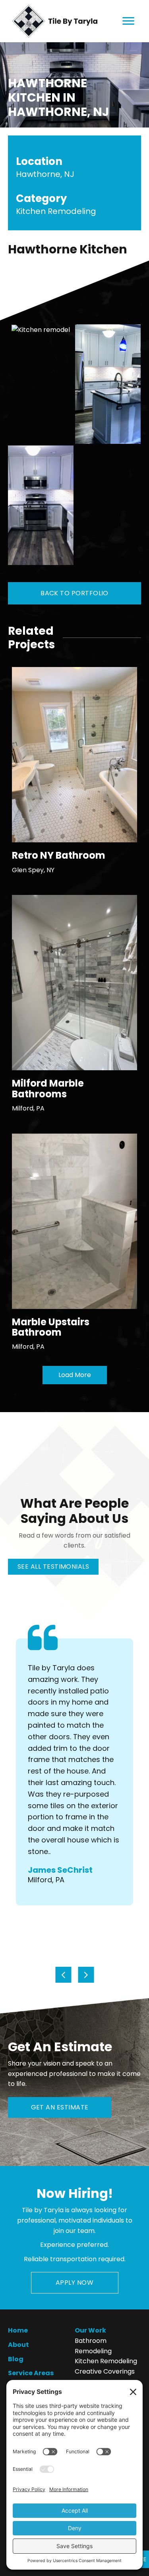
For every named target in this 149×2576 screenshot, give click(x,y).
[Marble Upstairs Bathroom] (74, 1221)
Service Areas (31, 2373)
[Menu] (128, 21)
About (18, 2345)
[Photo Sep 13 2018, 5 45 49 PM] (41, 505)
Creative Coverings (105, 2371)
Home (18, 2330)
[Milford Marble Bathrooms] (74, 982)
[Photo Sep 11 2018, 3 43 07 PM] (41, 384)
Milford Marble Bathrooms (48, 1088)
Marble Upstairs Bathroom (51, 1327)
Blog (16, 2359)
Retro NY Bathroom (59, 855)
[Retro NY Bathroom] (74, 754)
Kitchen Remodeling (106, 2361)
